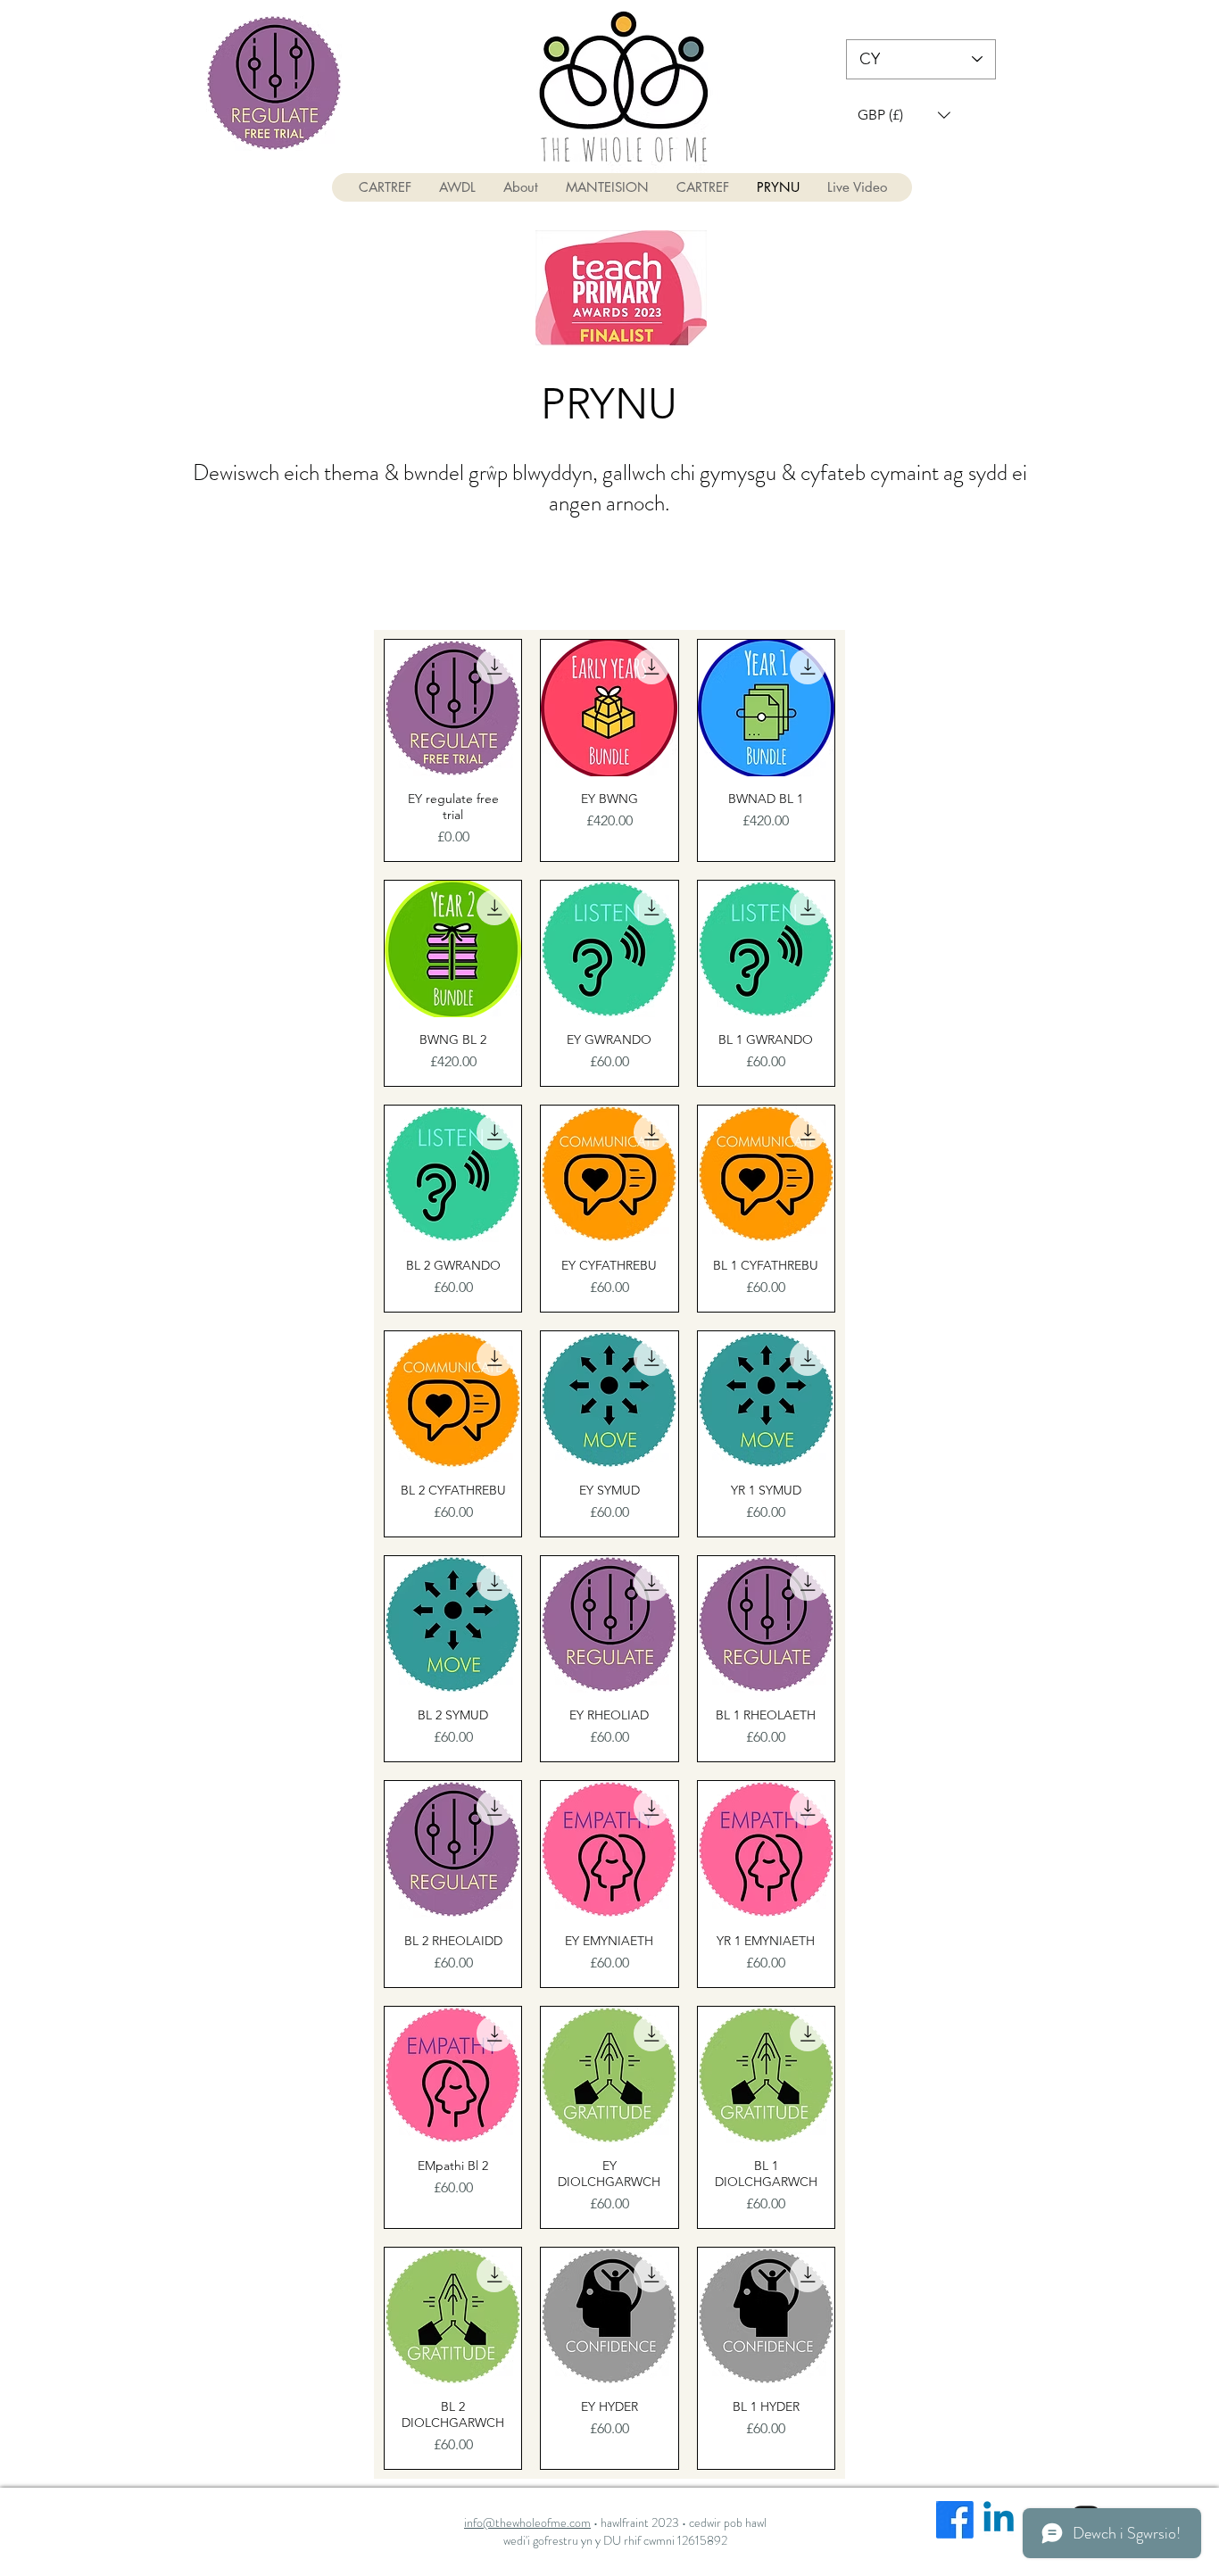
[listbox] (904, 115)
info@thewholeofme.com (527, 2522)
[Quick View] (453, 708)
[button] (904, 115)
